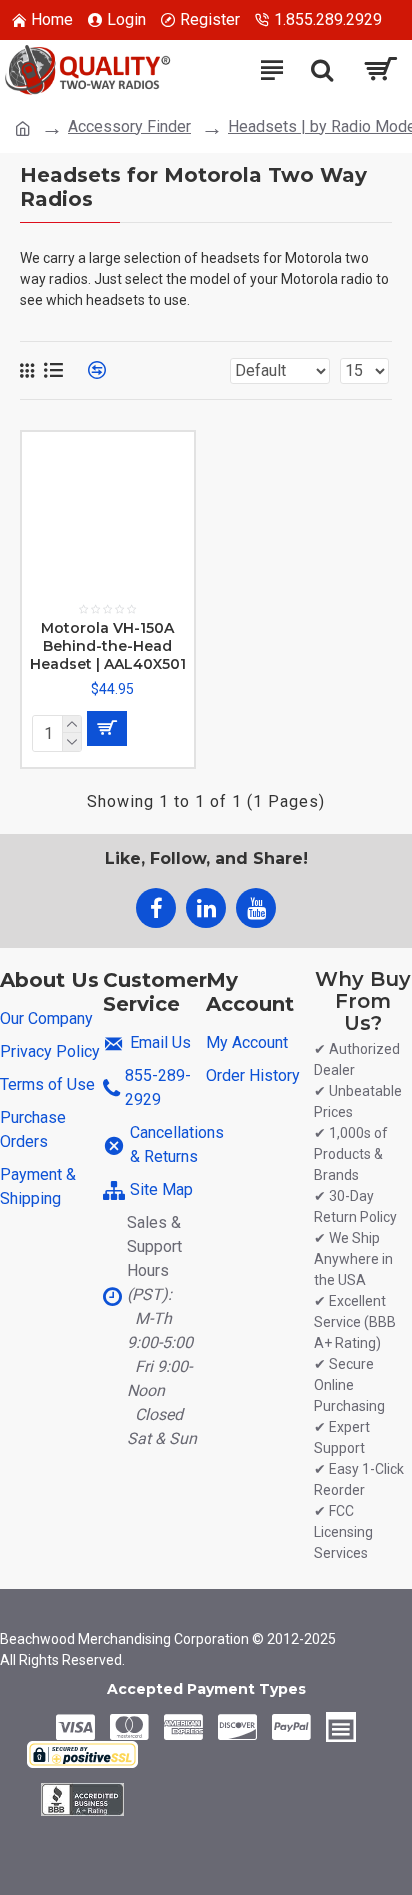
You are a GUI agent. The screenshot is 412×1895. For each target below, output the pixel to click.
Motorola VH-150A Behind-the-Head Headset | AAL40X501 (108, 646)
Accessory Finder (129, 126)
